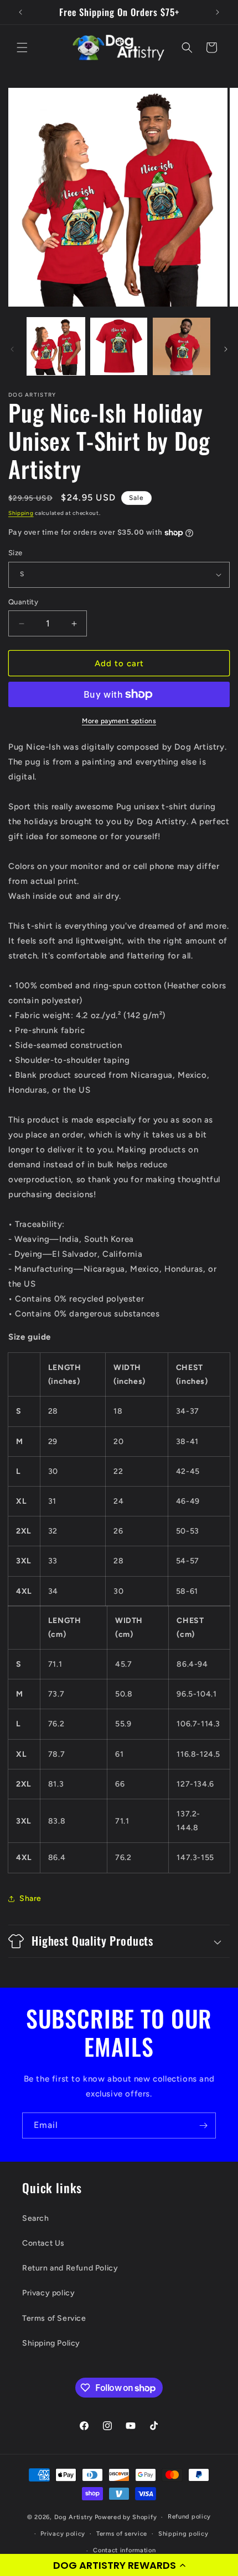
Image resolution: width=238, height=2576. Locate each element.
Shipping (21, 513)
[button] (119, 2565)
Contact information (124, 2550)
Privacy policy (48, 2293)
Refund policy (189, 2517)
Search (36, 2218)
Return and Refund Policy (70, 2268)
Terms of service (122, 2534)
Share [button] (30, 1898)
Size (15, 553)
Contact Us (43, 2243)
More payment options (119, 721)
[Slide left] (12, 349)
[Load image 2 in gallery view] (119, 346)
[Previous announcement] (20, 12)
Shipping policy (183, 2534)
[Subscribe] (203, 2125)
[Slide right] (226, 349)
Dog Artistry (74, 2517)
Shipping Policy (51, 2343)
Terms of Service (54, 2318)
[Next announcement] (218, 12)
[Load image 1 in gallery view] (56, 346)
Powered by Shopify (126, 2517)
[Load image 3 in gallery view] (182, 346)
